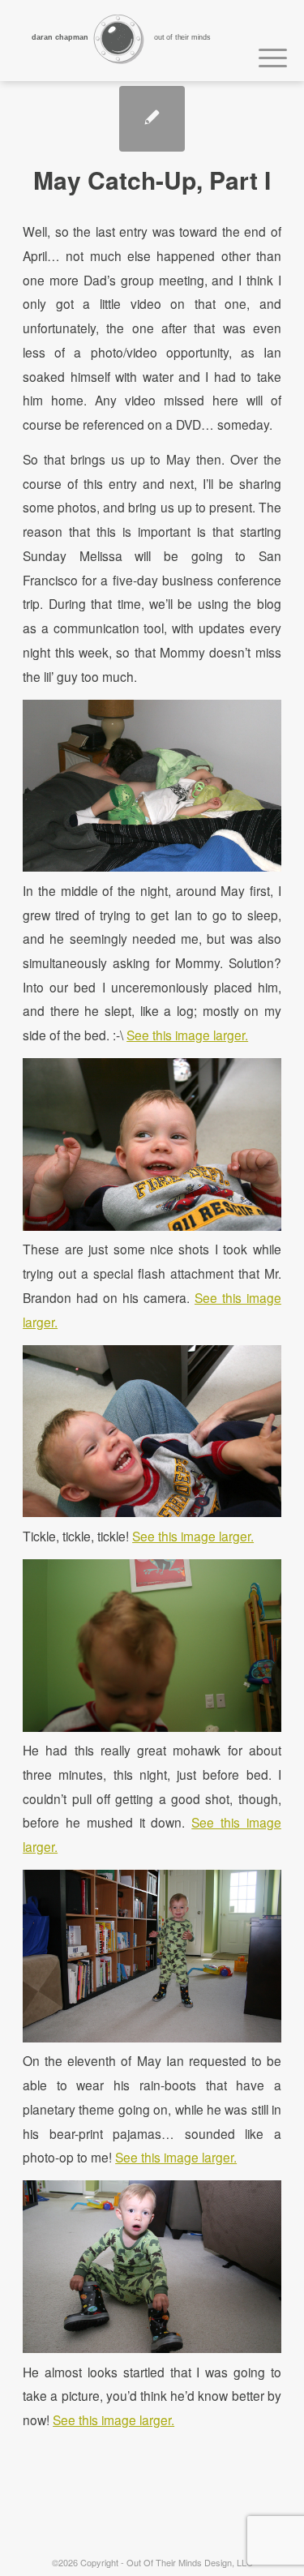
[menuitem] (265, 55)
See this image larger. (187, 1035)
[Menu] (265, 55)
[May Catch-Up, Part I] (152, 119)
